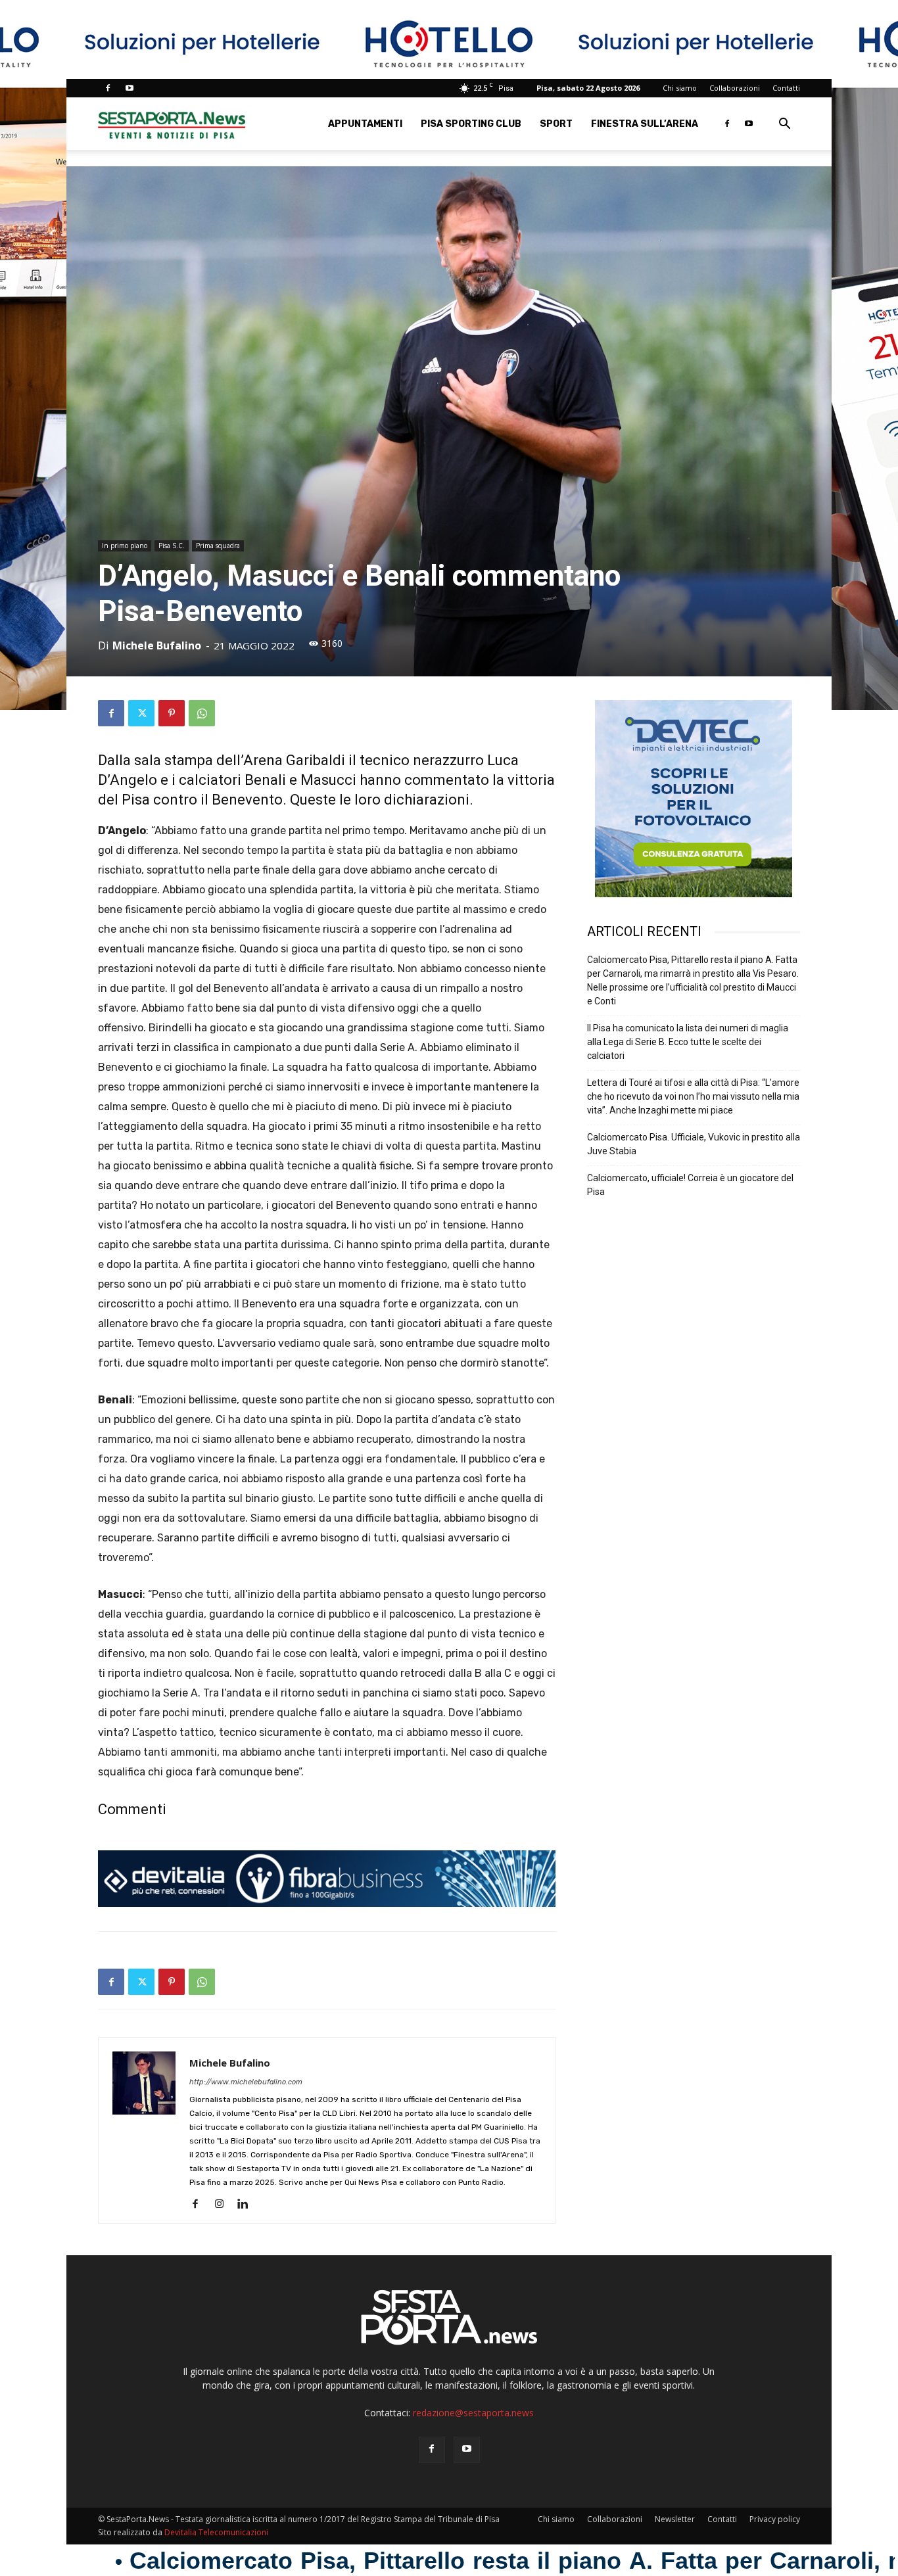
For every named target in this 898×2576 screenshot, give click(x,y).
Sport (556, 124)
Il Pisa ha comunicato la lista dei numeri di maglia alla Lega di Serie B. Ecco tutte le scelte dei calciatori (688, 1042)
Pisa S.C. (172, 546)
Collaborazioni (735, 88)
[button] (784, 125)
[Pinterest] (172, 713)
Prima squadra (218, 546)
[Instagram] (224, 2205)
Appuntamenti (365, 124)
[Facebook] (108, 88)
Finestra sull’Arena (645, 124)
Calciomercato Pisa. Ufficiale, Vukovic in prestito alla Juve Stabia (694, 1144)
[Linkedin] (248, 2205)
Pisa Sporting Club (471, 124)
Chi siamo (680, 88)
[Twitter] (141, 713)
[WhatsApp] (202, 713)
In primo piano (125, 546)
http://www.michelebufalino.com (246, 2082)
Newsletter (675, 2519)
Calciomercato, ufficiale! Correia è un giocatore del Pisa (690, 1185)
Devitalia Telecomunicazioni (216, 2532)
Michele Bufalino (157, 645)
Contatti (786, 88)
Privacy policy (775, 2519)
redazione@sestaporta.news (473, 2413)
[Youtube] (130, 88)
